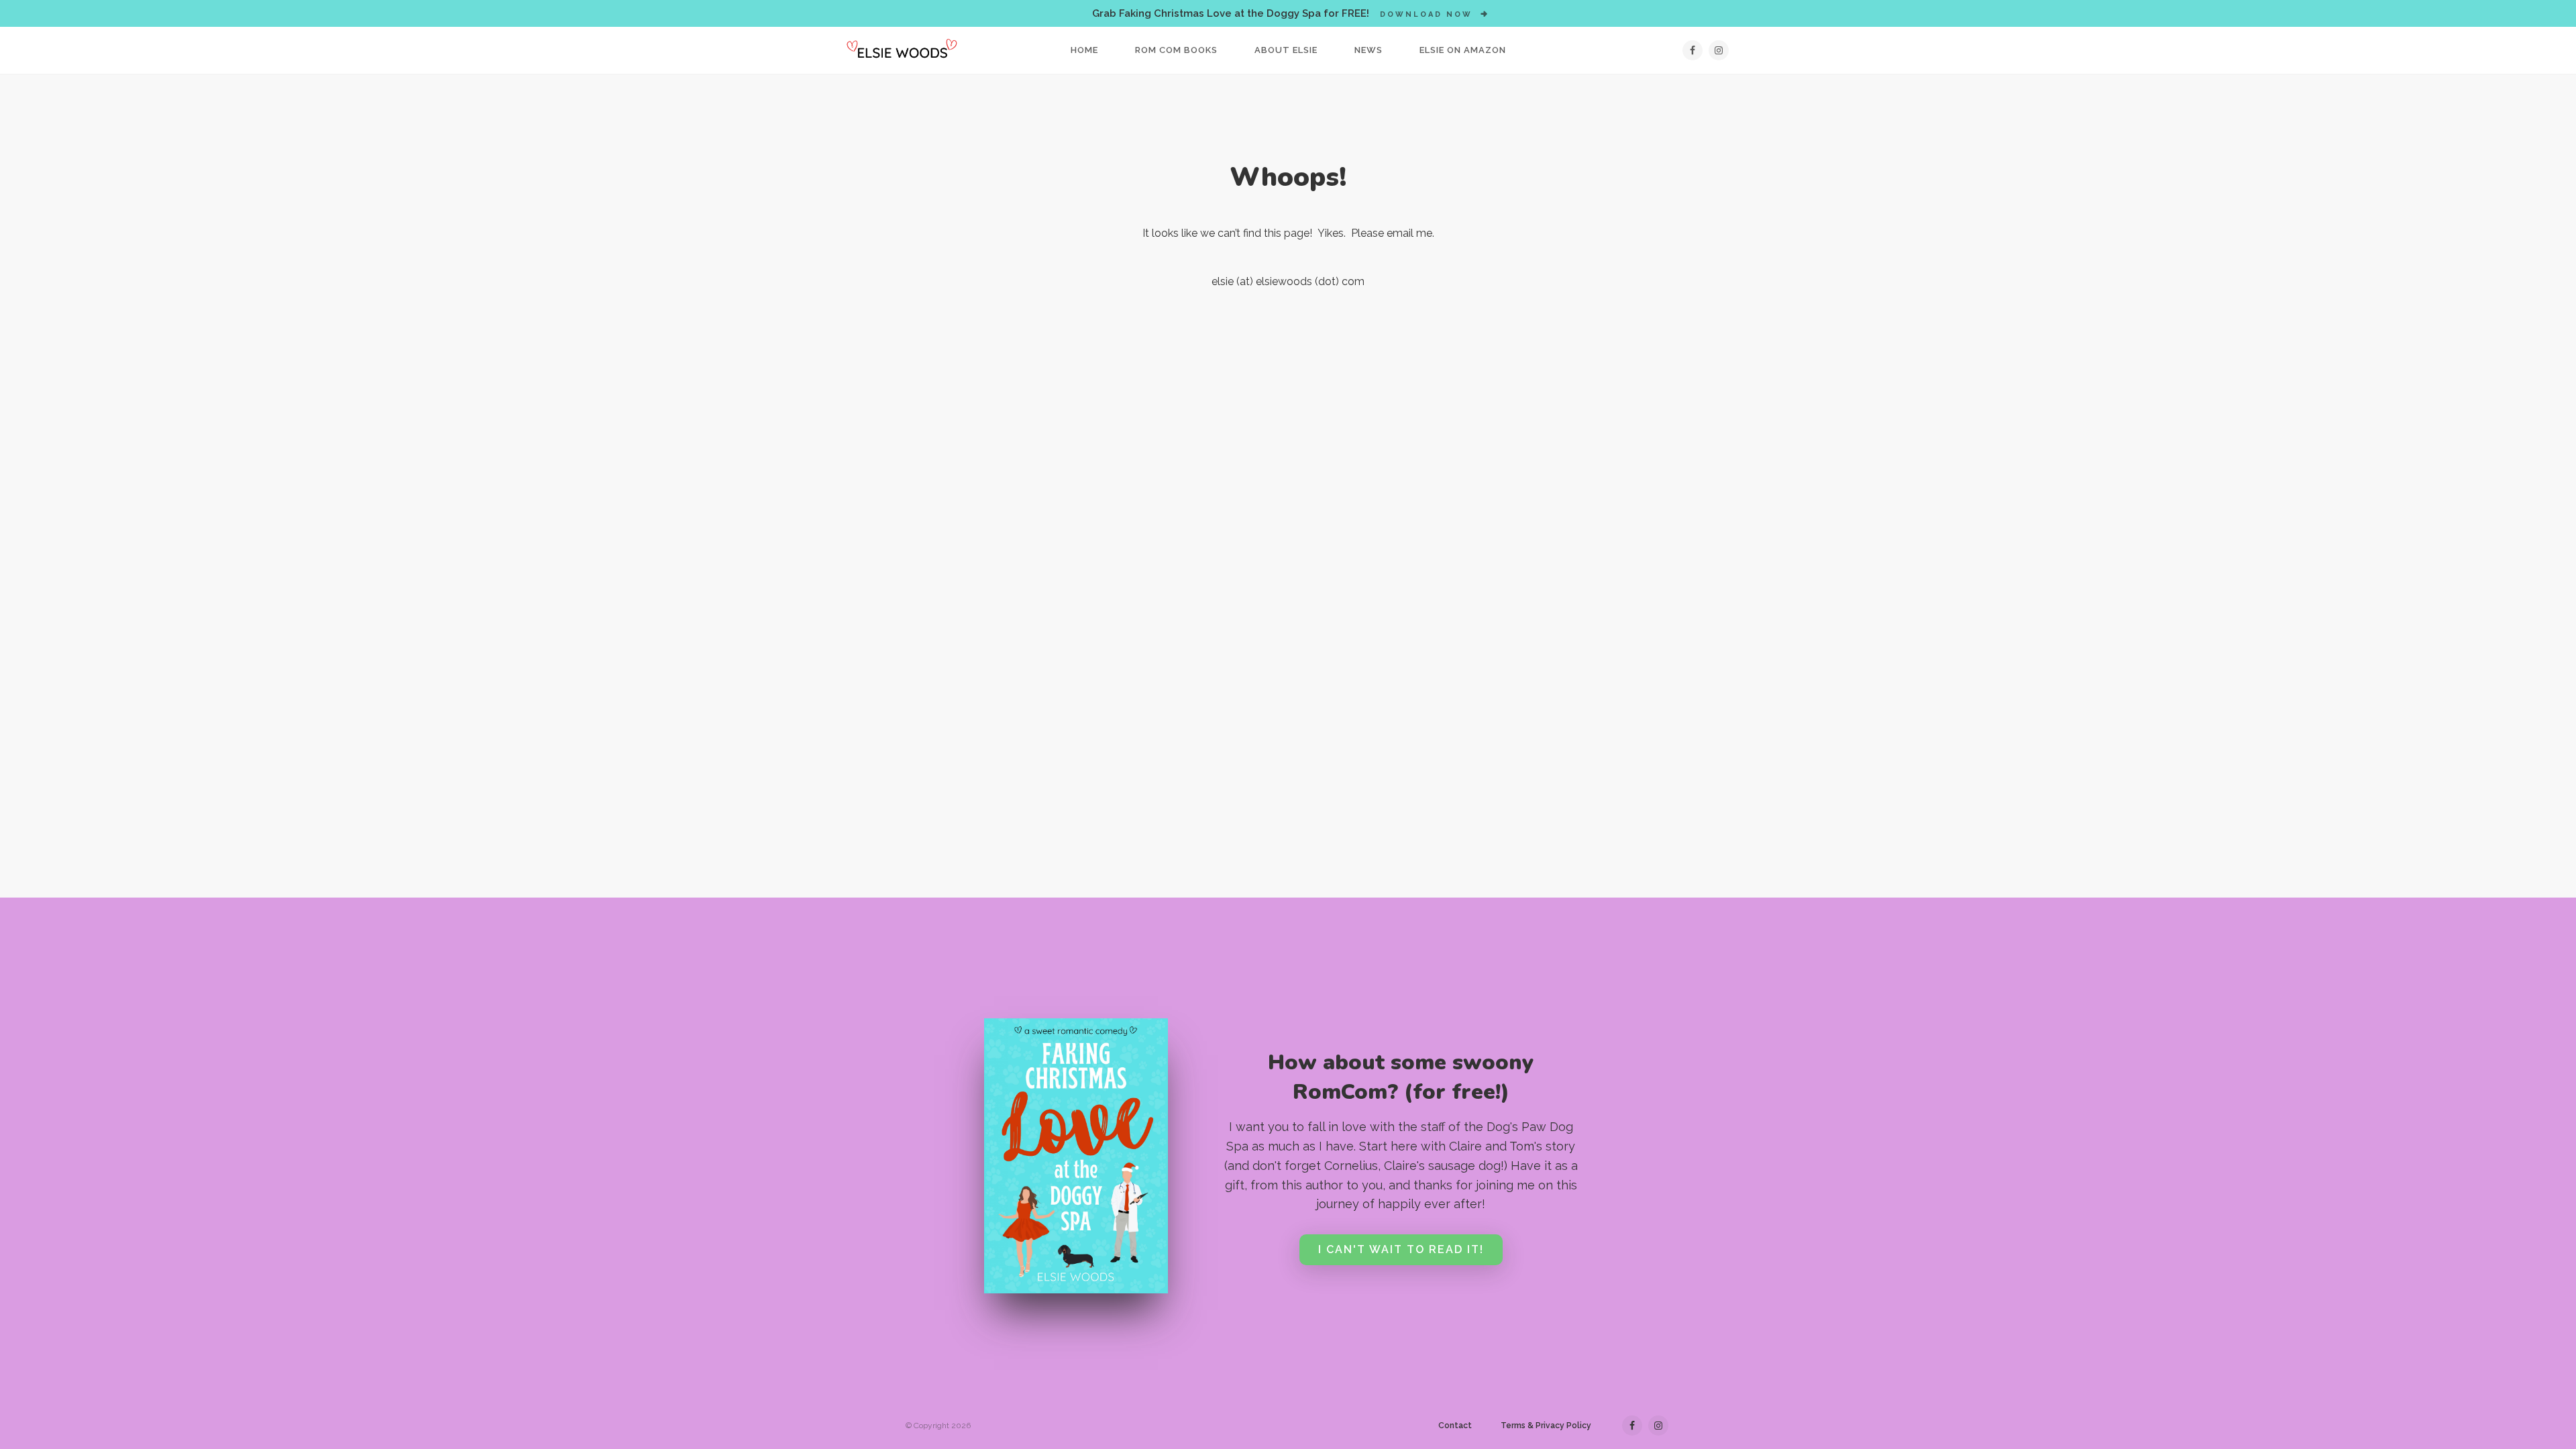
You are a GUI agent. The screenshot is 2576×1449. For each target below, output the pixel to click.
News (1368, 50)
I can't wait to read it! (1401, 1249)
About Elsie (1286, 50)
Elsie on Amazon (1463, 50)
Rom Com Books (1176, 50)
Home (1084, 50)
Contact (1455, 1426)
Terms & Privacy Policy (1546, 1426)
